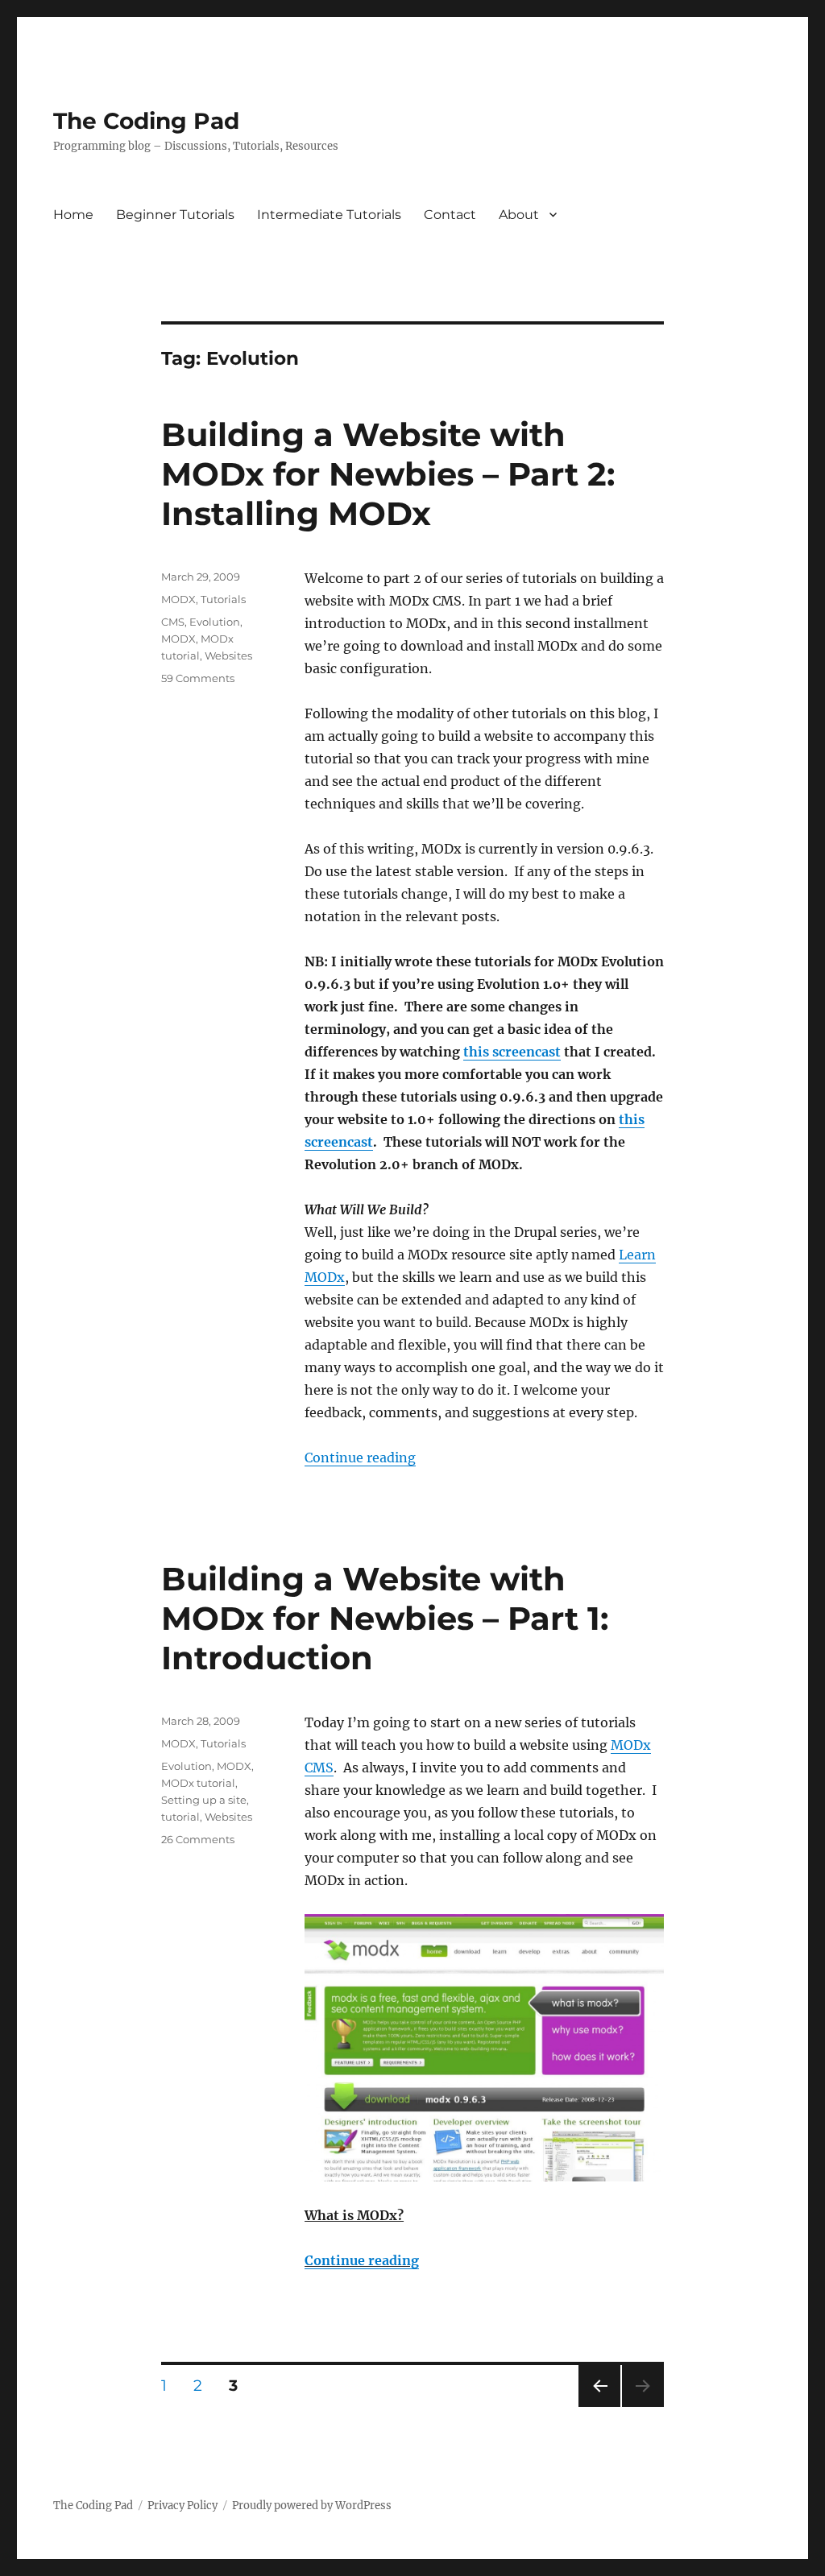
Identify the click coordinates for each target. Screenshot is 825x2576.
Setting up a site (204, 1800)
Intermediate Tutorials (329, 215)
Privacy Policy (182, 2506)
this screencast (512, 1052)
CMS (173, 622)
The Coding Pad (146, 121)
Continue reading (360, 1458)
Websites (228, 655)
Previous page (599, 2406)
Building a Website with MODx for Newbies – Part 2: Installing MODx (388, 474)
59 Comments (198, 678)
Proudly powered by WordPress (312, 2506)
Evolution (215, 622)
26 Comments (198, 1839)
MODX (178, 599)
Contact (450, 215)
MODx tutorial (198, 1783)
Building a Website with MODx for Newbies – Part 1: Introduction (385, 1618)
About (519, 215)
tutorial (180, 1817)
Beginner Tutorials (175, 215)
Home (73, 215)
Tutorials (223, 599)
